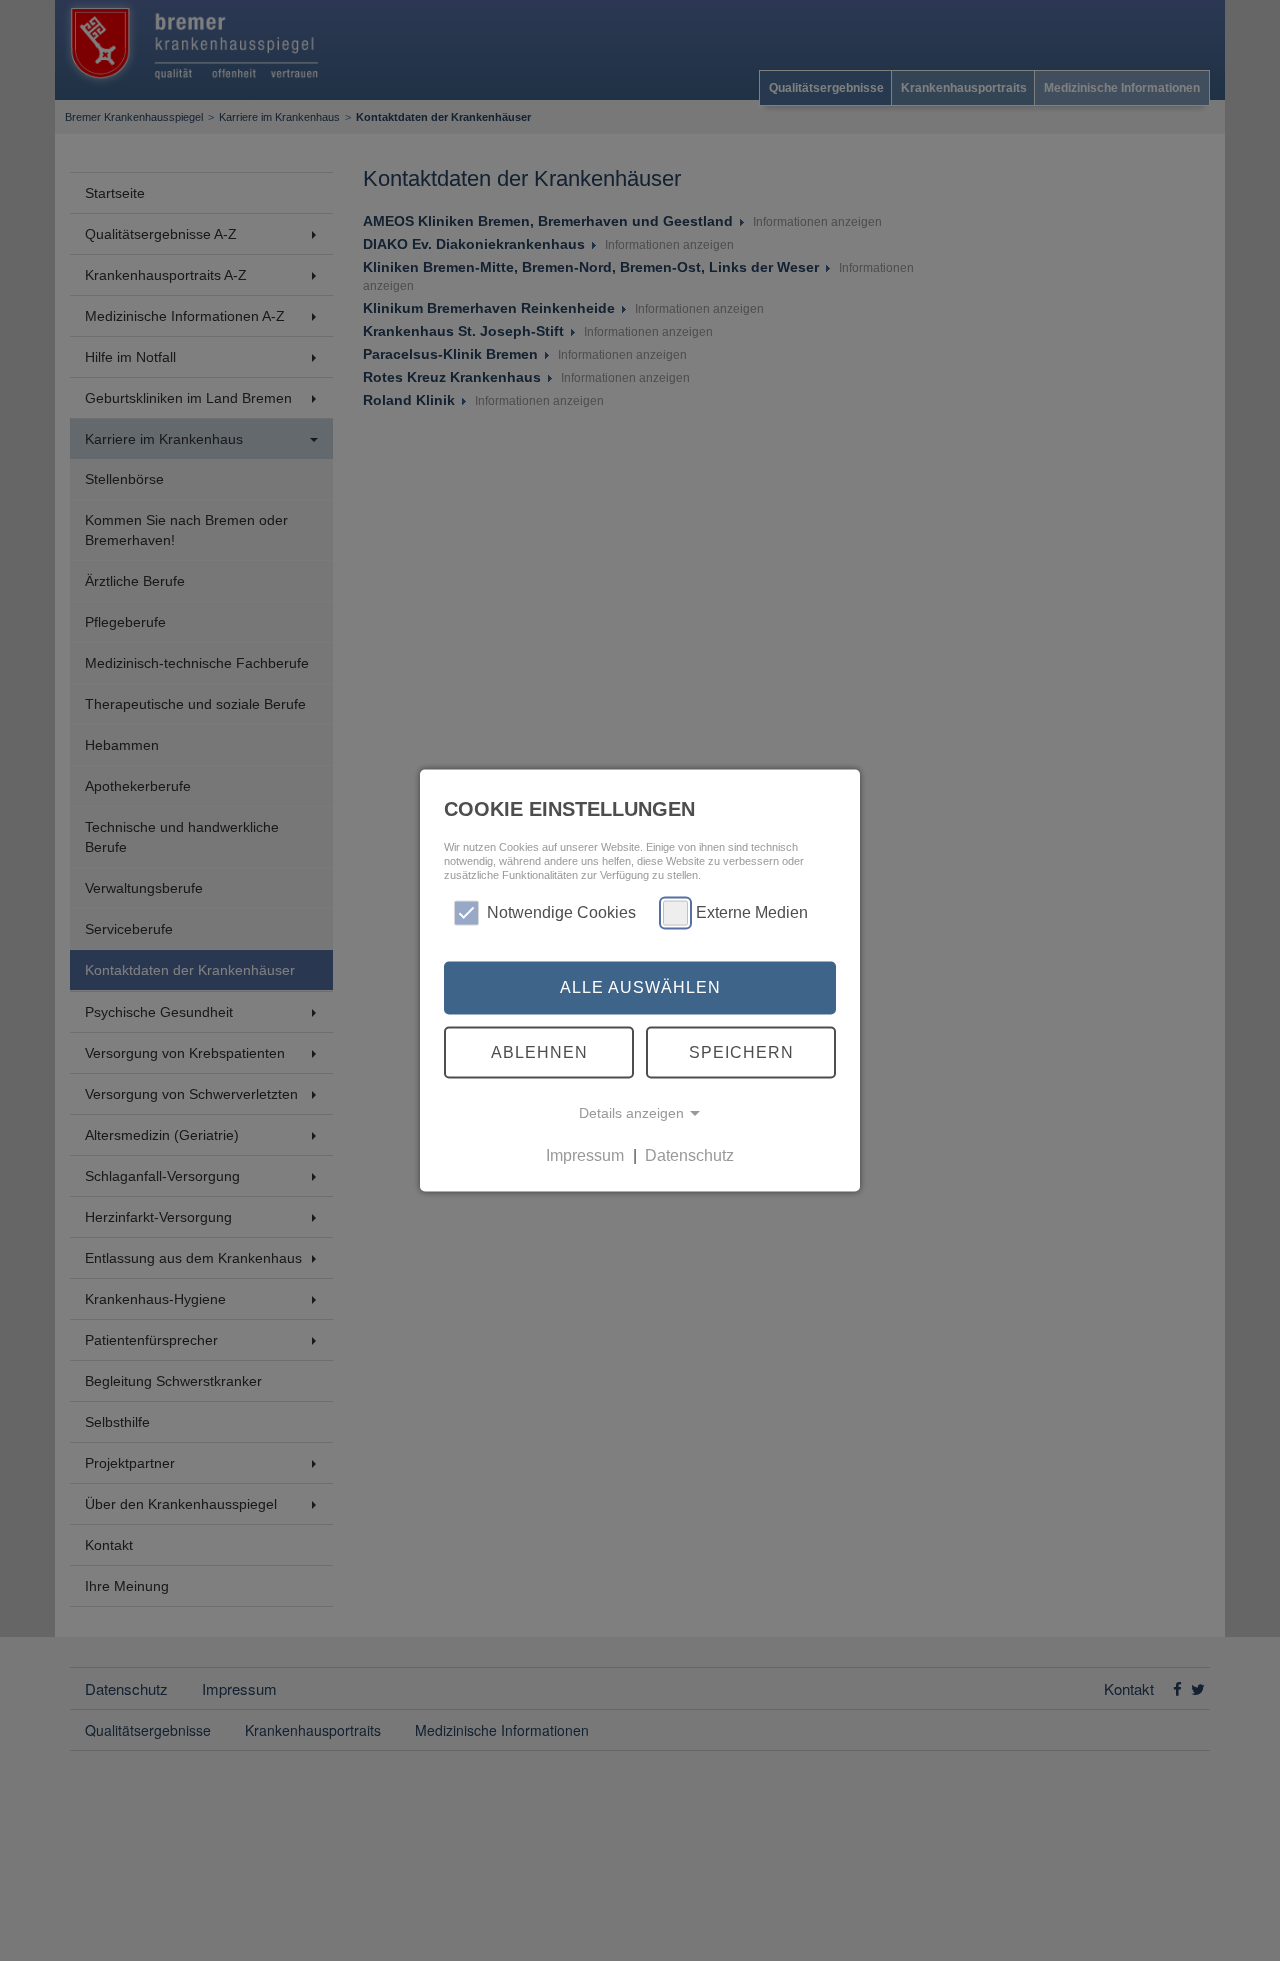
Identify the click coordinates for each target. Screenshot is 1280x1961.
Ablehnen (539, 1051)
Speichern (741, 1051)
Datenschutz (689, 1155)
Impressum (585, 1155)
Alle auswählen (640, 987)
